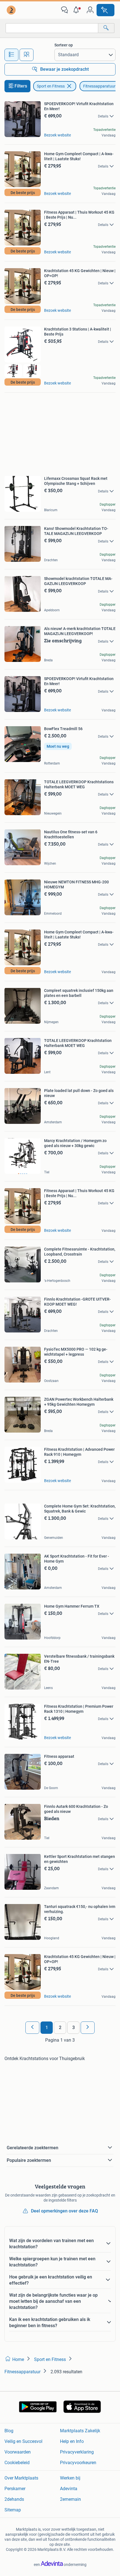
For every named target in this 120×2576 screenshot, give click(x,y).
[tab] (11, 55)
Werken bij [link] (70, 2478)
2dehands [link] (14, 2499)
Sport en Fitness (51, 86)
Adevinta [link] (69, 2489)
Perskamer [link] (15, 2489)
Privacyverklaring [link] (77, 2452)
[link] (12, 10)
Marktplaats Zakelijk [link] (80, 2431)
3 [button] (74, 2027)
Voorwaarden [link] (18, 2452)
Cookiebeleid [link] (17, 2463)
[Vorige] (32, 2028)
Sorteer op (64, 45)
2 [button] (60, 2027)
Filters (21, 86)
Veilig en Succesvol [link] (23, 2441)
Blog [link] (9, 2431)
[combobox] (52, 28)
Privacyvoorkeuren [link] (78, 2463)
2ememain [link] (70, 2499)
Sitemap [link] (13, 2510)
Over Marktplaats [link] (21, 2478)
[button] (77, 10)
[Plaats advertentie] (105, 10)
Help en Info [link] (72, 2441)
